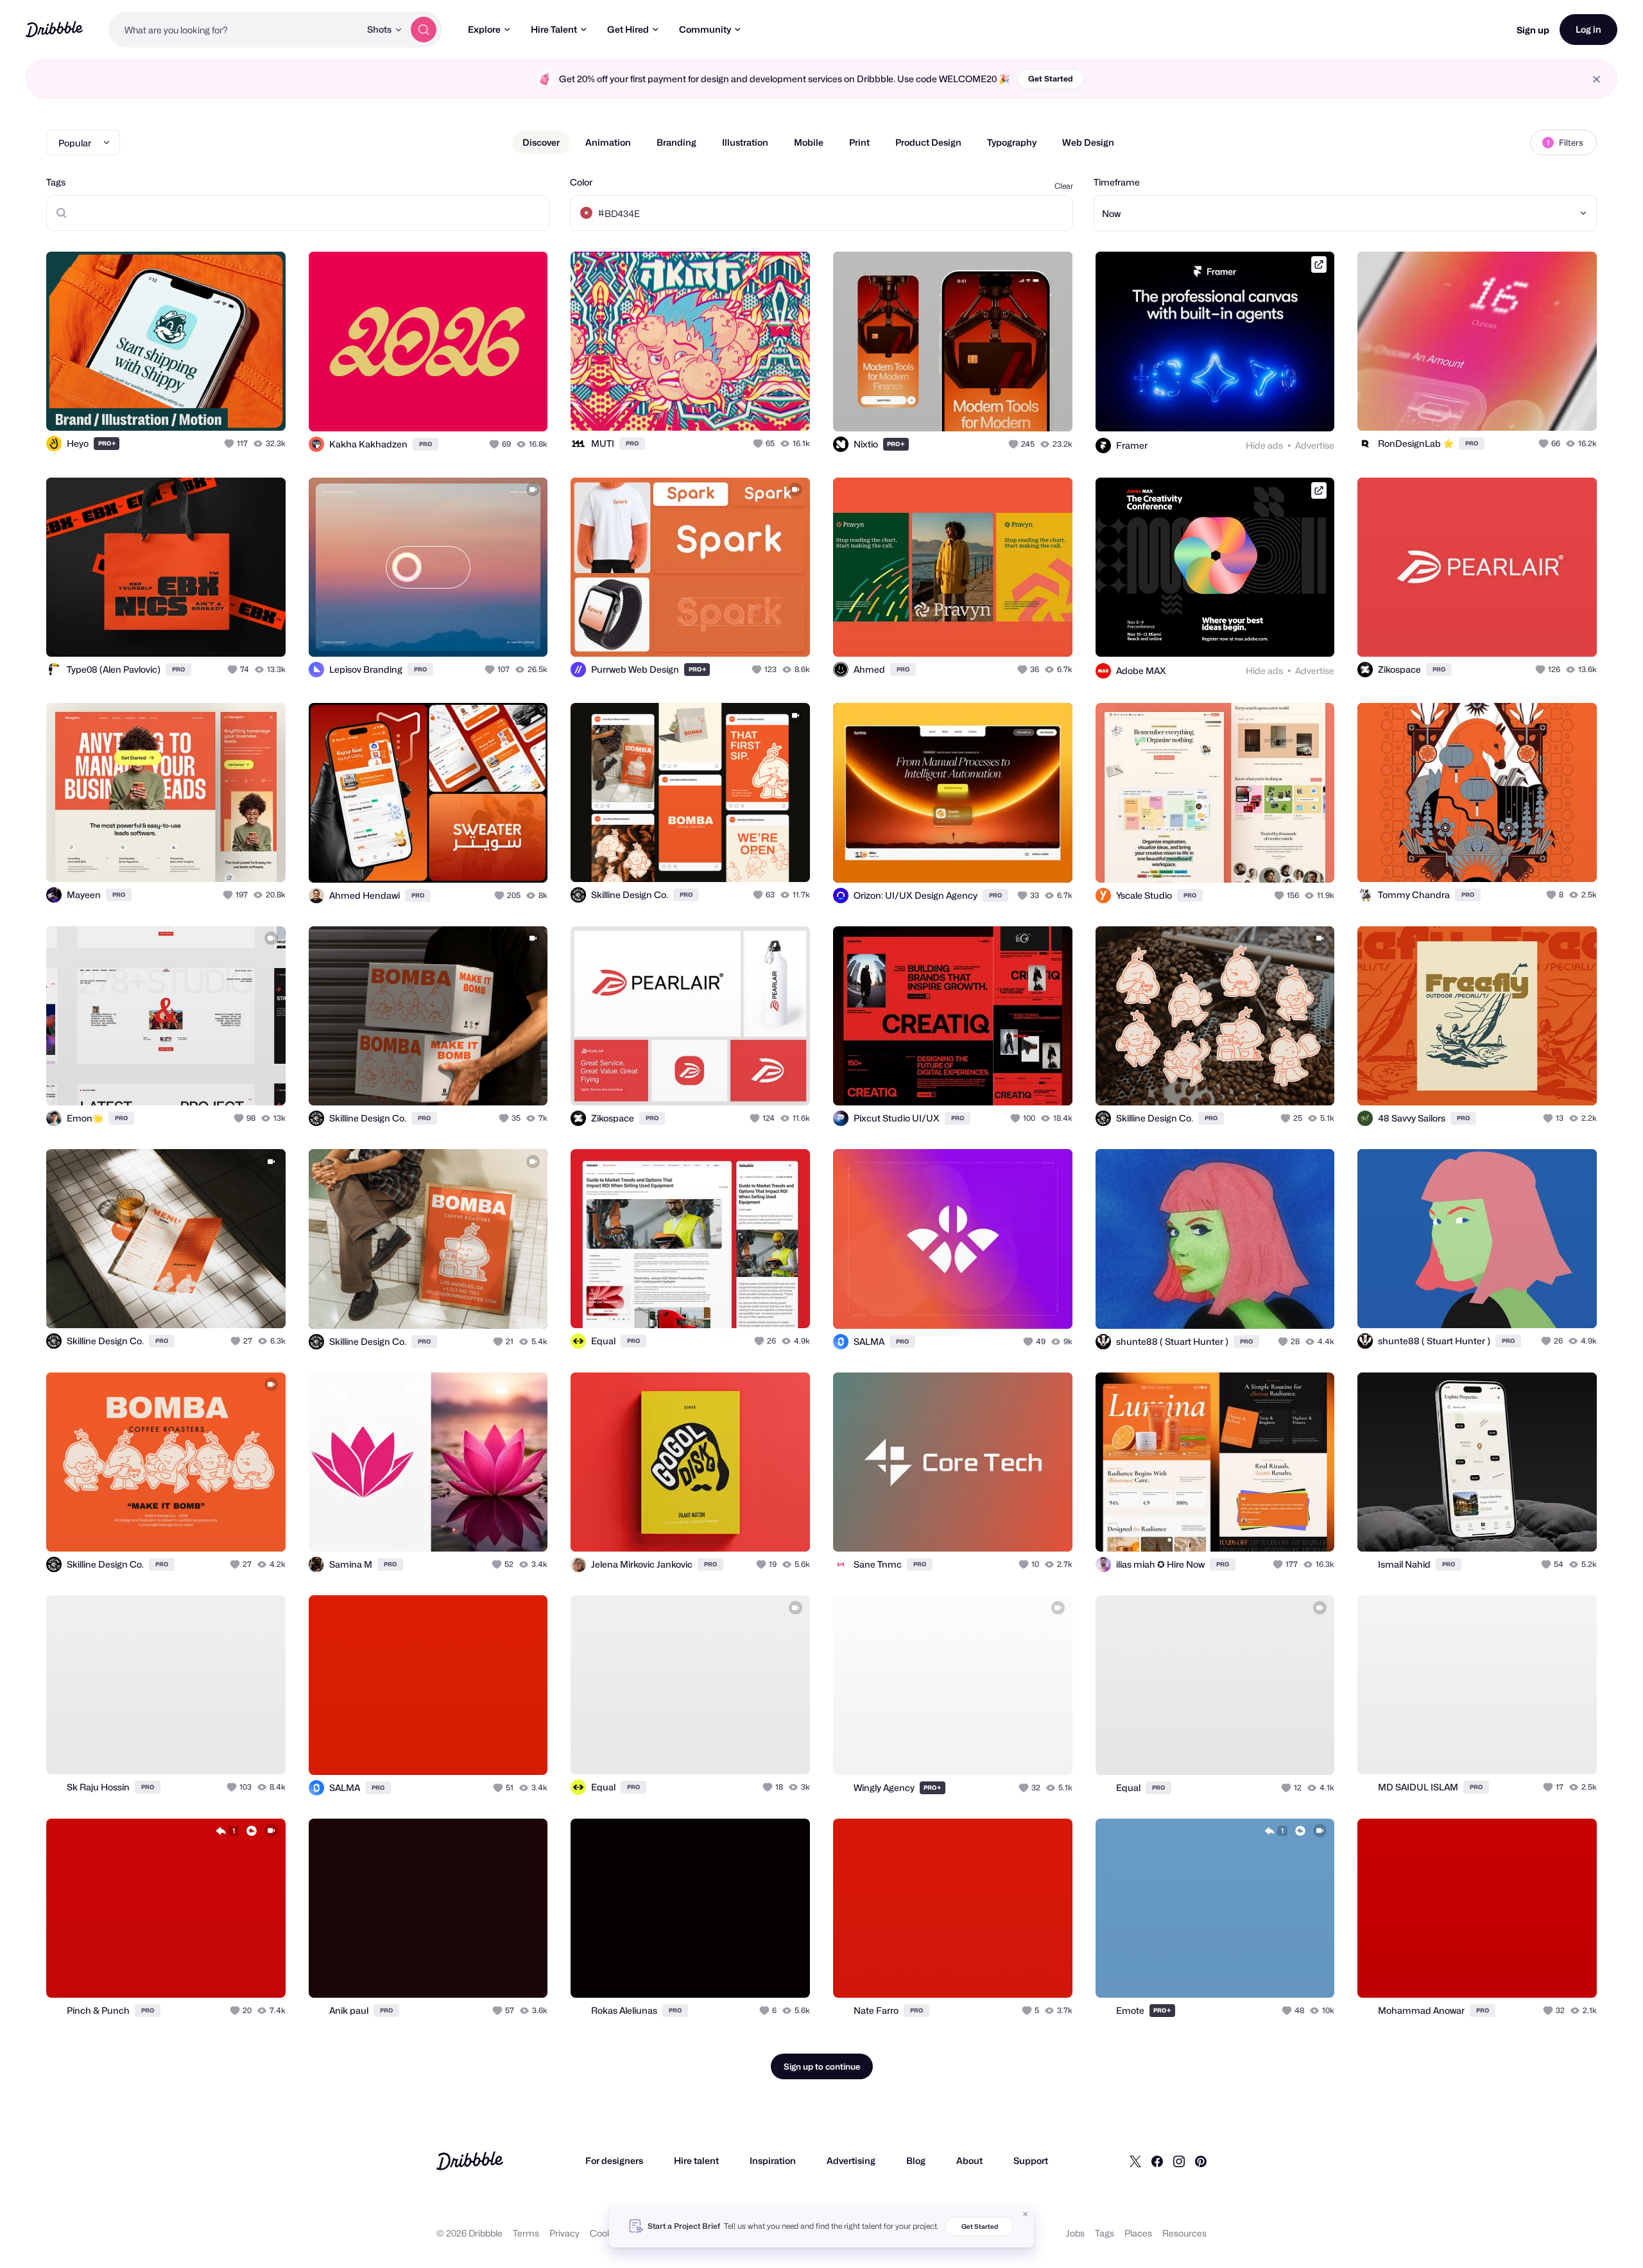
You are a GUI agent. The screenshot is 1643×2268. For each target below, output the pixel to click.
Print (859, 142)
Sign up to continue (822, 2066)
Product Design (928, 142)
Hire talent (696, 2160)
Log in (1588, 29)
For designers (614, 2160)
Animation (608, 142)
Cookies (607, 2233)
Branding (676, 142)
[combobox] (234, 30)
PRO (107, 443)
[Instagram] (1179, 2161)
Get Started (1051, 79)
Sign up (1533, 30)
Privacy (564, 2233)
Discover (541, 142)
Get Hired (628, 29)
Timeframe (1117, 182)
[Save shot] (236, 407)
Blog (916, 2160)
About (969, 2160)
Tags (56, 182)
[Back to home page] (54, 29)
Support (1031, 2160)
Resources (1184, 2233)
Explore (484, 29)
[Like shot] (262, 407)
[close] (1596, 79)
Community (705, 29)
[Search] (424, 30)
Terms (526, 2233)
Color (581, 182)
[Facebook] (1157, 2161)
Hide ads (1264, 445)
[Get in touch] (211, 407)
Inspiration (773, 2160)
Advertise (1315, 445)
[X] (1135, 2161)
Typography (1012, 142)
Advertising (851, 2160)
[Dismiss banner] (1026, 2214)
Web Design (1088, 142)
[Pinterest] (1201, 2161)
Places (1138, 2233)
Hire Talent (554, 29)
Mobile (809, 142)
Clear (1064, 186)
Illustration (745, 142)
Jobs (1075, 2233)
